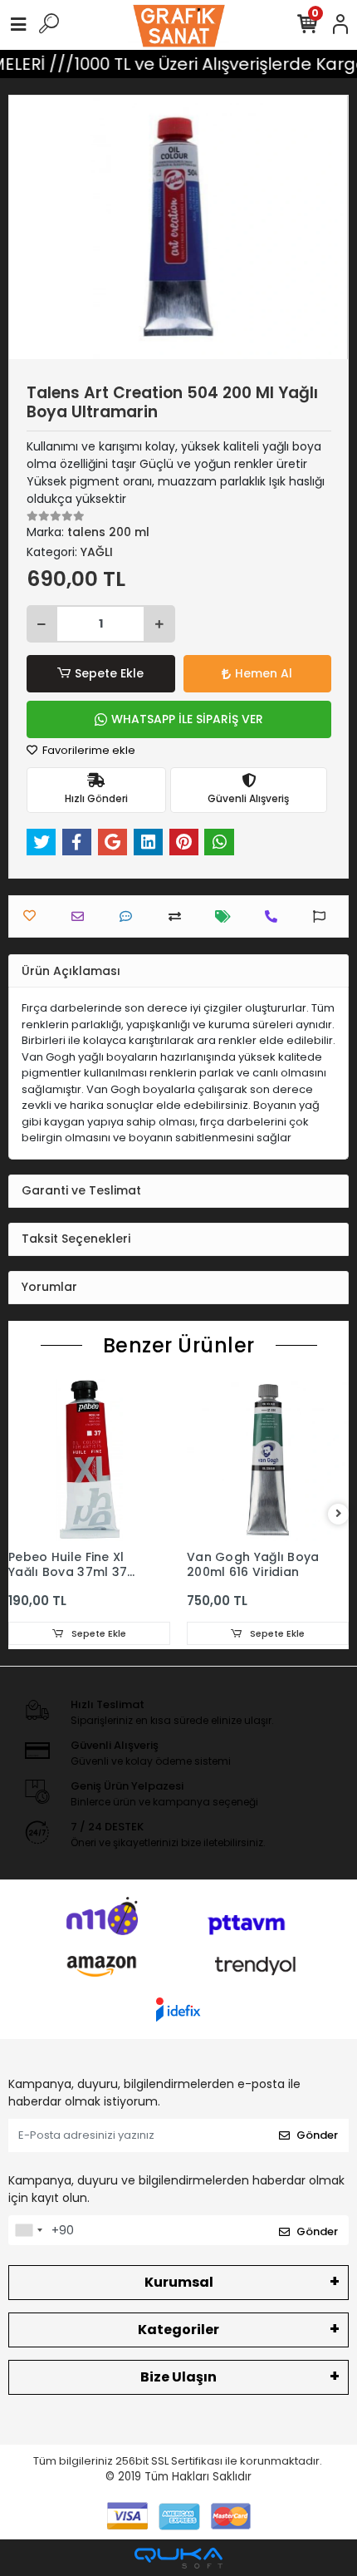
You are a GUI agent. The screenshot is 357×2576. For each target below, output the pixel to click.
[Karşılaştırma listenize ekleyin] (179, 916)
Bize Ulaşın (178, 2377)
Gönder (317, 2135)
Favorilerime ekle (88, 750)
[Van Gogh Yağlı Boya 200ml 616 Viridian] (268, 1460)
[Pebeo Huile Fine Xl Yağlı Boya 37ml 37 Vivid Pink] (89, 1460)
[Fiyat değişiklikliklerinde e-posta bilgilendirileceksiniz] (227, 916)
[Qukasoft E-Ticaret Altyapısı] (178, 2558)
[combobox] (28, 2230)
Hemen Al (264, 673)
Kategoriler (178, 2330)
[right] (339, 1514)
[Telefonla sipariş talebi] (275, 916)
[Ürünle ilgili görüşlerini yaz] (130, 916)
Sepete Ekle (109, 673)
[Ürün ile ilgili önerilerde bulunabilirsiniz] (323, 916)
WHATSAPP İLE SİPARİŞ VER (187, 719)
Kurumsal (179, 2282)
